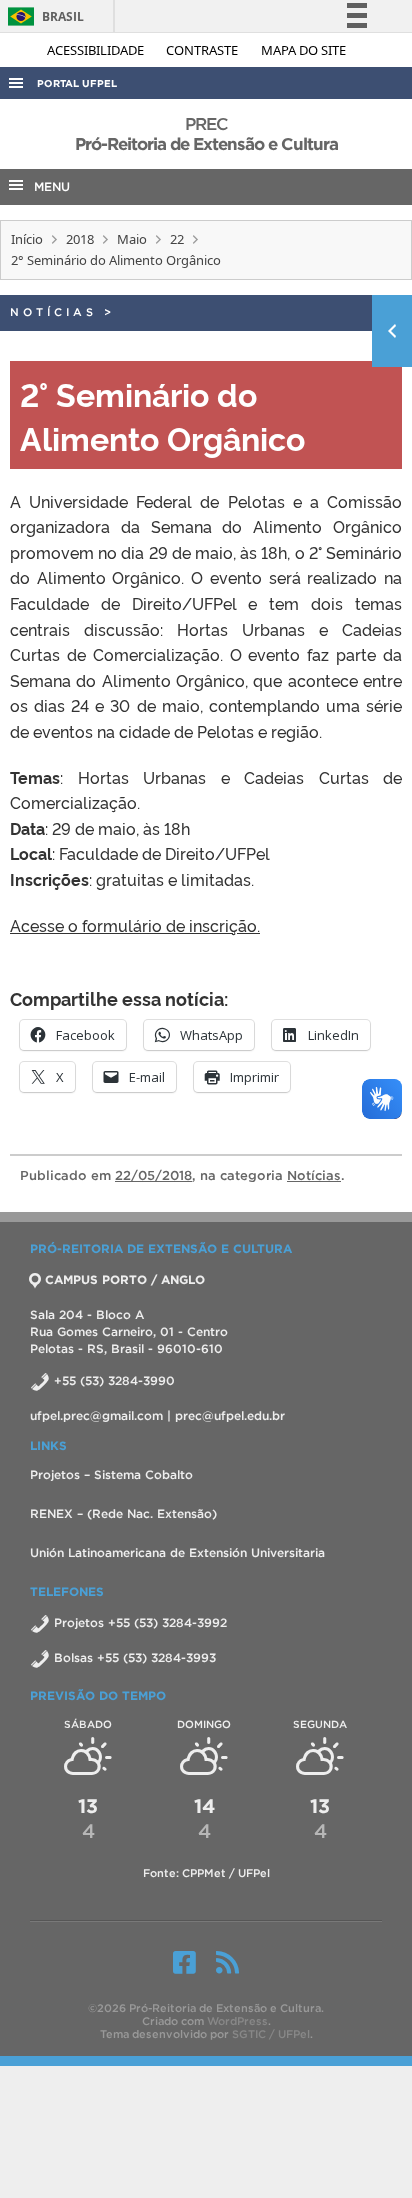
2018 (80, 239)
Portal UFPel (77, 83)
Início (27, 239)
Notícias (53, 312)
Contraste (203, 50)
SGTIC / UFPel (271, 2034)
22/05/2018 (153, 1175)
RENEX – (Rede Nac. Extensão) (123, 1513)
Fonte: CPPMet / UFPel (206, 1873)
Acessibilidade (97, 50)
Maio (132, 239)
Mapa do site (303, 50)
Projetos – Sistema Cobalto (111, 1474)
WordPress (237, 2021)
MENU (48, 186)
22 (177, 239)
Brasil (42, 16)
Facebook (184, 1962)
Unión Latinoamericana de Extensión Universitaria (177, 1552)
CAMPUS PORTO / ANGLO (125, 1279)
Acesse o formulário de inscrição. (135, 925)
